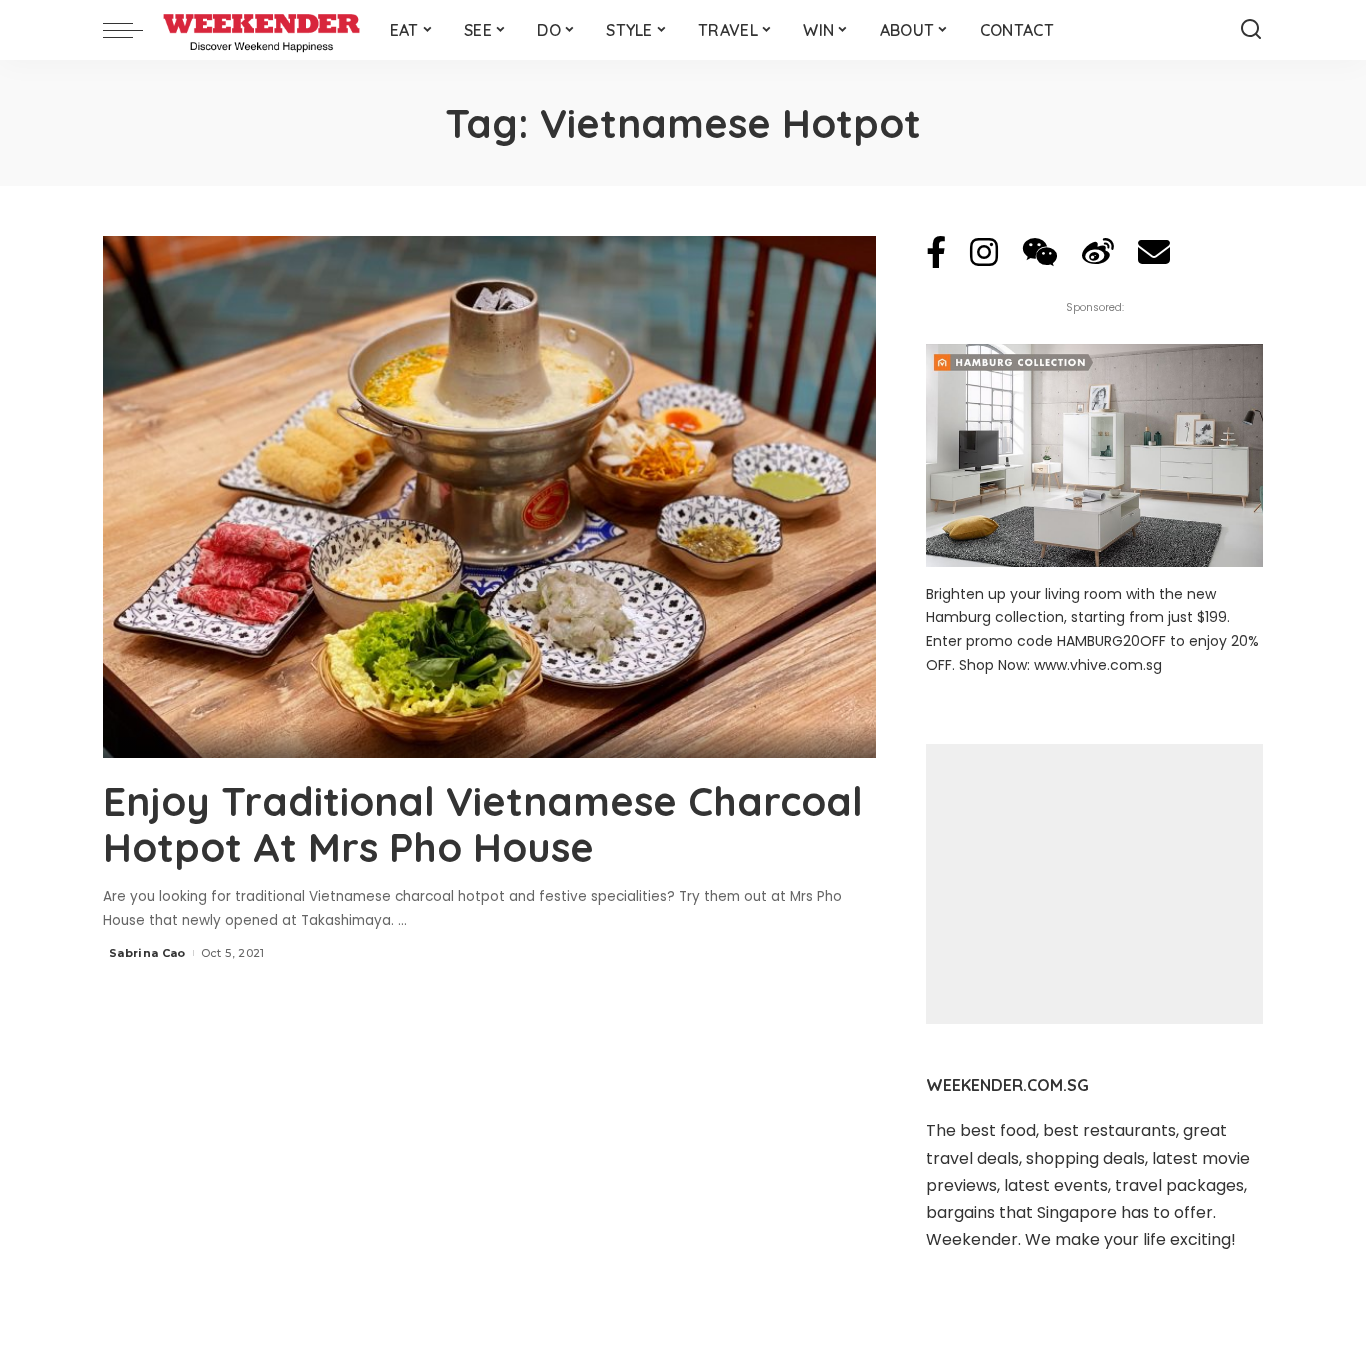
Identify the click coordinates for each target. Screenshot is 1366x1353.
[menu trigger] (133, 30)
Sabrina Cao (147, 953)
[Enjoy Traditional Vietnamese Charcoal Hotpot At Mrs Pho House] (489, 497)
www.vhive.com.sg (1098, 665)
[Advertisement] (1094, 884)
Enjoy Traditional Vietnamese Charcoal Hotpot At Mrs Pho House (483, 824)
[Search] (1251, 30)
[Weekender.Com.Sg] (261, 30)
